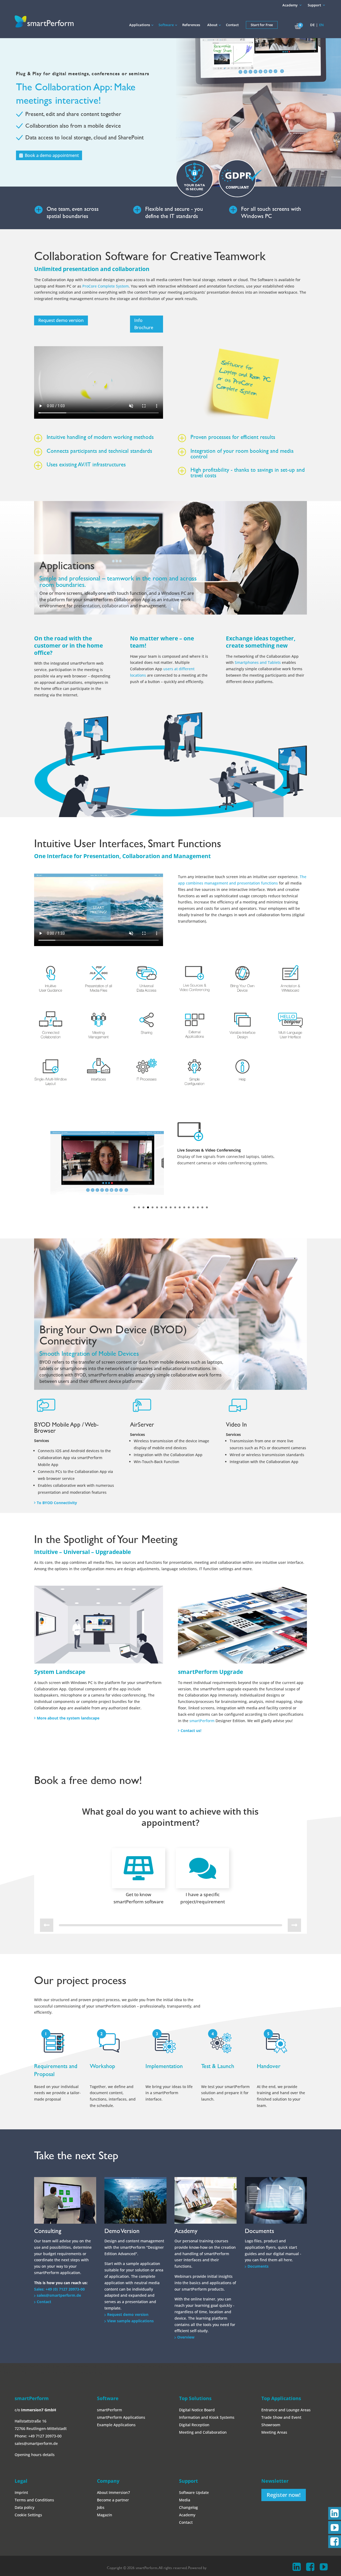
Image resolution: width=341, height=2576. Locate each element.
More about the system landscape (68, 1718)
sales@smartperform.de (59, 2295)
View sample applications (130, 2321)
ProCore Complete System (105, 286)
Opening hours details (35, 2455)
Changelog (188, 2507)
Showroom (271, 2425)
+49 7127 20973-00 (45, 2436)
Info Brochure (144, 324)
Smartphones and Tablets (257, 662)
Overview (186, 2337)
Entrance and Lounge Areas (286, 2410)
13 (189, 1207)
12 (184, 1207)
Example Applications (116, 2425)
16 (202, 1207)
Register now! (284, 2495)
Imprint (21, 2492)
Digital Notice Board (197, 2410)
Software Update (194, 2492)
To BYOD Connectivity (57, 1503)
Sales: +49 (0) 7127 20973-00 (59, 2289)
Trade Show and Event (281, 2417)
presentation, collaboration (101, 606)
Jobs (101, 2507)
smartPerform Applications (121, 2417)
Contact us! (191, 1731)
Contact (44, 2302)
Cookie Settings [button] (28, 2515)
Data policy (25, 2507)
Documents (258, 2266)
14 (193, 1207)
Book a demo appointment (52, 155)
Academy (290, 5)
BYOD (80, 1375)
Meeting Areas (274, 2432)
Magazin (105, 2515)
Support (314, 5)
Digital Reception (194, 2425)
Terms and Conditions (34, 2500)
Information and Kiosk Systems (207, 2417)
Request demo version (128, 2314)
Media (185, 2500)
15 (198, 1207)
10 (175, 1207)
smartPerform (202, 1721)
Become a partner (113, 2500)
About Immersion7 (113, 2492)
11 (180, 1207)
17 (207, 1207)
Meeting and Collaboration (203, 2432)
